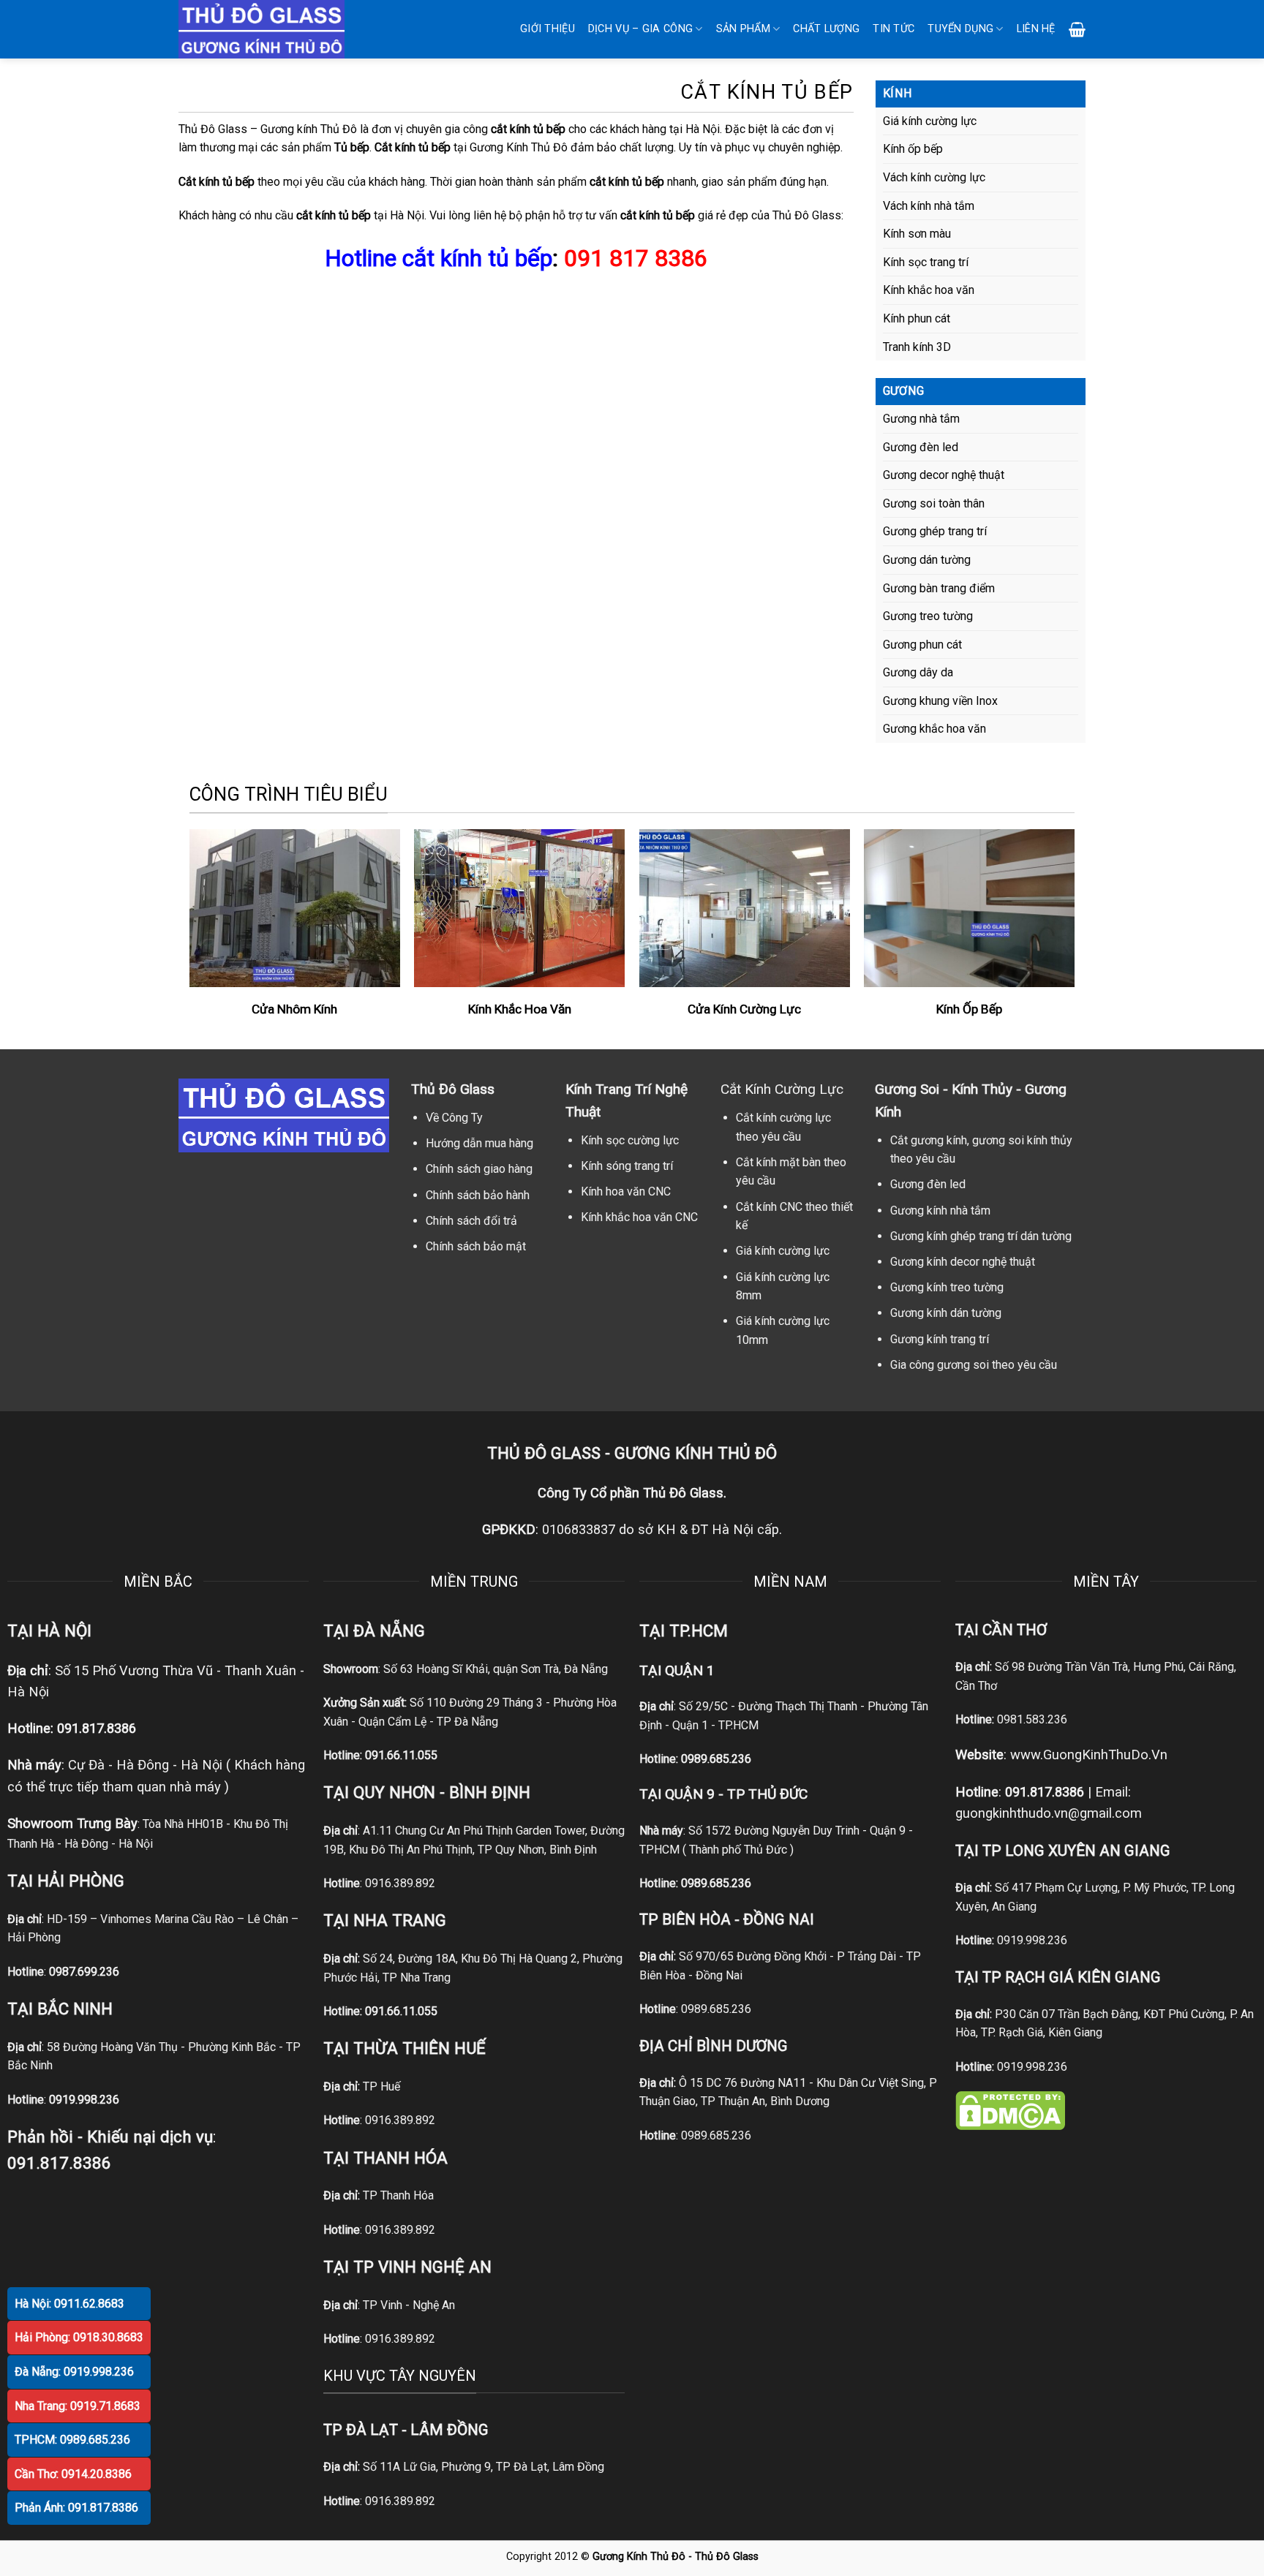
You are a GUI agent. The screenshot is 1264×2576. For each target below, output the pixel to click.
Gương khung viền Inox (940, 701)
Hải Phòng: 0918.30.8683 (79, 2337)
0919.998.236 (1032, 1940)
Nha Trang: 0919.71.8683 (78, 2406)
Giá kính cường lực (930, 121)
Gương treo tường (928, 616)
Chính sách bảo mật (476, 1246)
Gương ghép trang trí (935, 531)
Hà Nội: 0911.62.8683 (69, 2304)
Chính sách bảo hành (478, 1195)
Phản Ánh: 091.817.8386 (76, 2508)
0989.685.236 (716, 1759)
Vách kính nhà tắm (929, 206)
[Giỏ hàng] (1077, 29)
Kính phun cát (917, 318)
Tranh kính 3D (917, 347)
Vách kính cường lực (934, 177)
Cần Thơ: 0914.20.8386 (73, 2474)
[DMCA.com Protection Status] (1010, 2110)
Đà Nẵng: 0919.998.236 (74, 2372)
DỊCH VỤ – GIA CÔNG (640, 29)
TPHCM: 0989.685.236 (72, 2440)
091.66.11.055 (401, 1755)
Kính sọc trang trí (926, 262)
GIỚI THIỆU (548, 29)
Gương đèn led (921, 447)
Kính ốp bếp (913, 149)
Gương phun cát (922, 645)
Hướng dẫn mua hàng (479, 1143)
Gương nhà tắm (921, 419)
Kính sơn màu (917, 234)
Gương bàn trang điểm (939, 588)
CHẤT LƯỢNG (826, 29)
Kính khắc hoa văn (929, 290)
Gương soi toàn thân (934, 503)
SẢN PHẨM (743, 29)
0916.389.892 (400, 1883)
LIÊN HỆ (1036, 29)
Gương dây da (918, 672)
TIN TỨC (894, 29)
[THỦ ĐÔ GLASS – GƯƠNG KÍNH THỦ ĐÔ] (281, 29)
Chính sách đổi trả (471, 1221)
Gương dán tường (927, 560)
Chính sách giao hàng (479, 1169)
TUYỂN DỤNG (960, 29)
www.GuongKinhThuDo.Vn (1089, 1755)
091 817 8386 (636, 258)
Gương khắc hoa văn (934, 729)
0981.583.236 (1032, 1719)
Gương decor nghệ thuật (944, 475)
